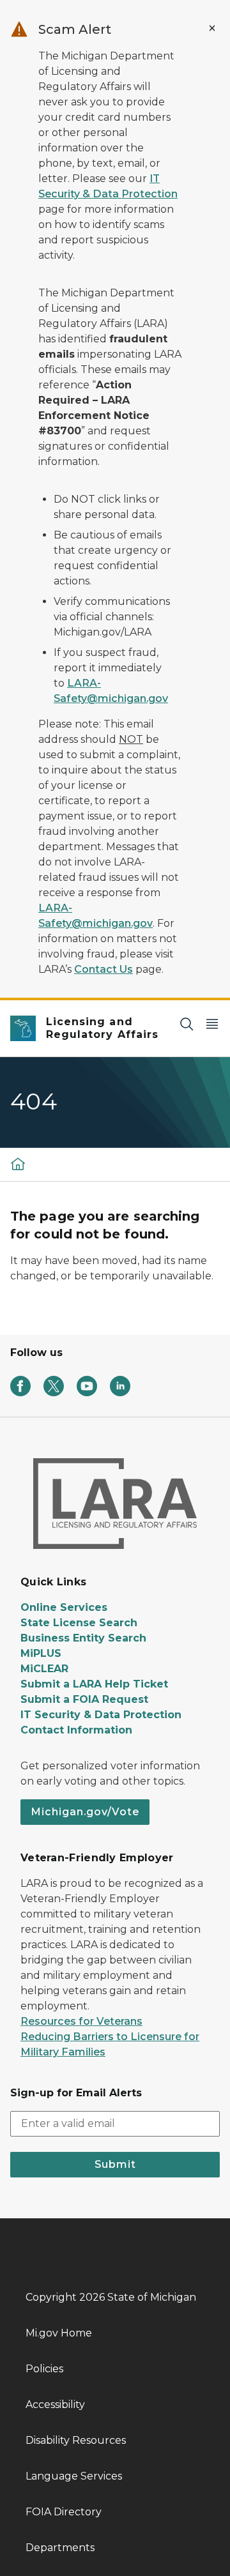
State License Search (79, 1623)
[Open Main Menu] (212, 1024)
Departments (60, 2548)
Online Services (64, 1607)
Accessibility (55, 2405)
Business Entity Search (83, 1638)
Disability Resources (76, 2440)
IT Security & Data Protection (101, 1715)
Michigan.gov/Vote (85, 1812)
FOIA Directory (64, 2512)
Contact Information (76, 1730)
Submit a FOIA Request (84, 1699)
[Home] (18, 1163)
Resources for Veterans (81, 2021)
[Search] (187, 1024)
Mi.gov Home (59, 2333)
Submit (115, 2164)
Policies (44, 2369)
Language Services (74, 2476)
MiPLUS (41, 1653)
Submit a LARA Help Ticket (94, 1684)
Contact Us (103, 969)
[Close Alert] (212, 28)
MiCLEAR (44, 1669)
